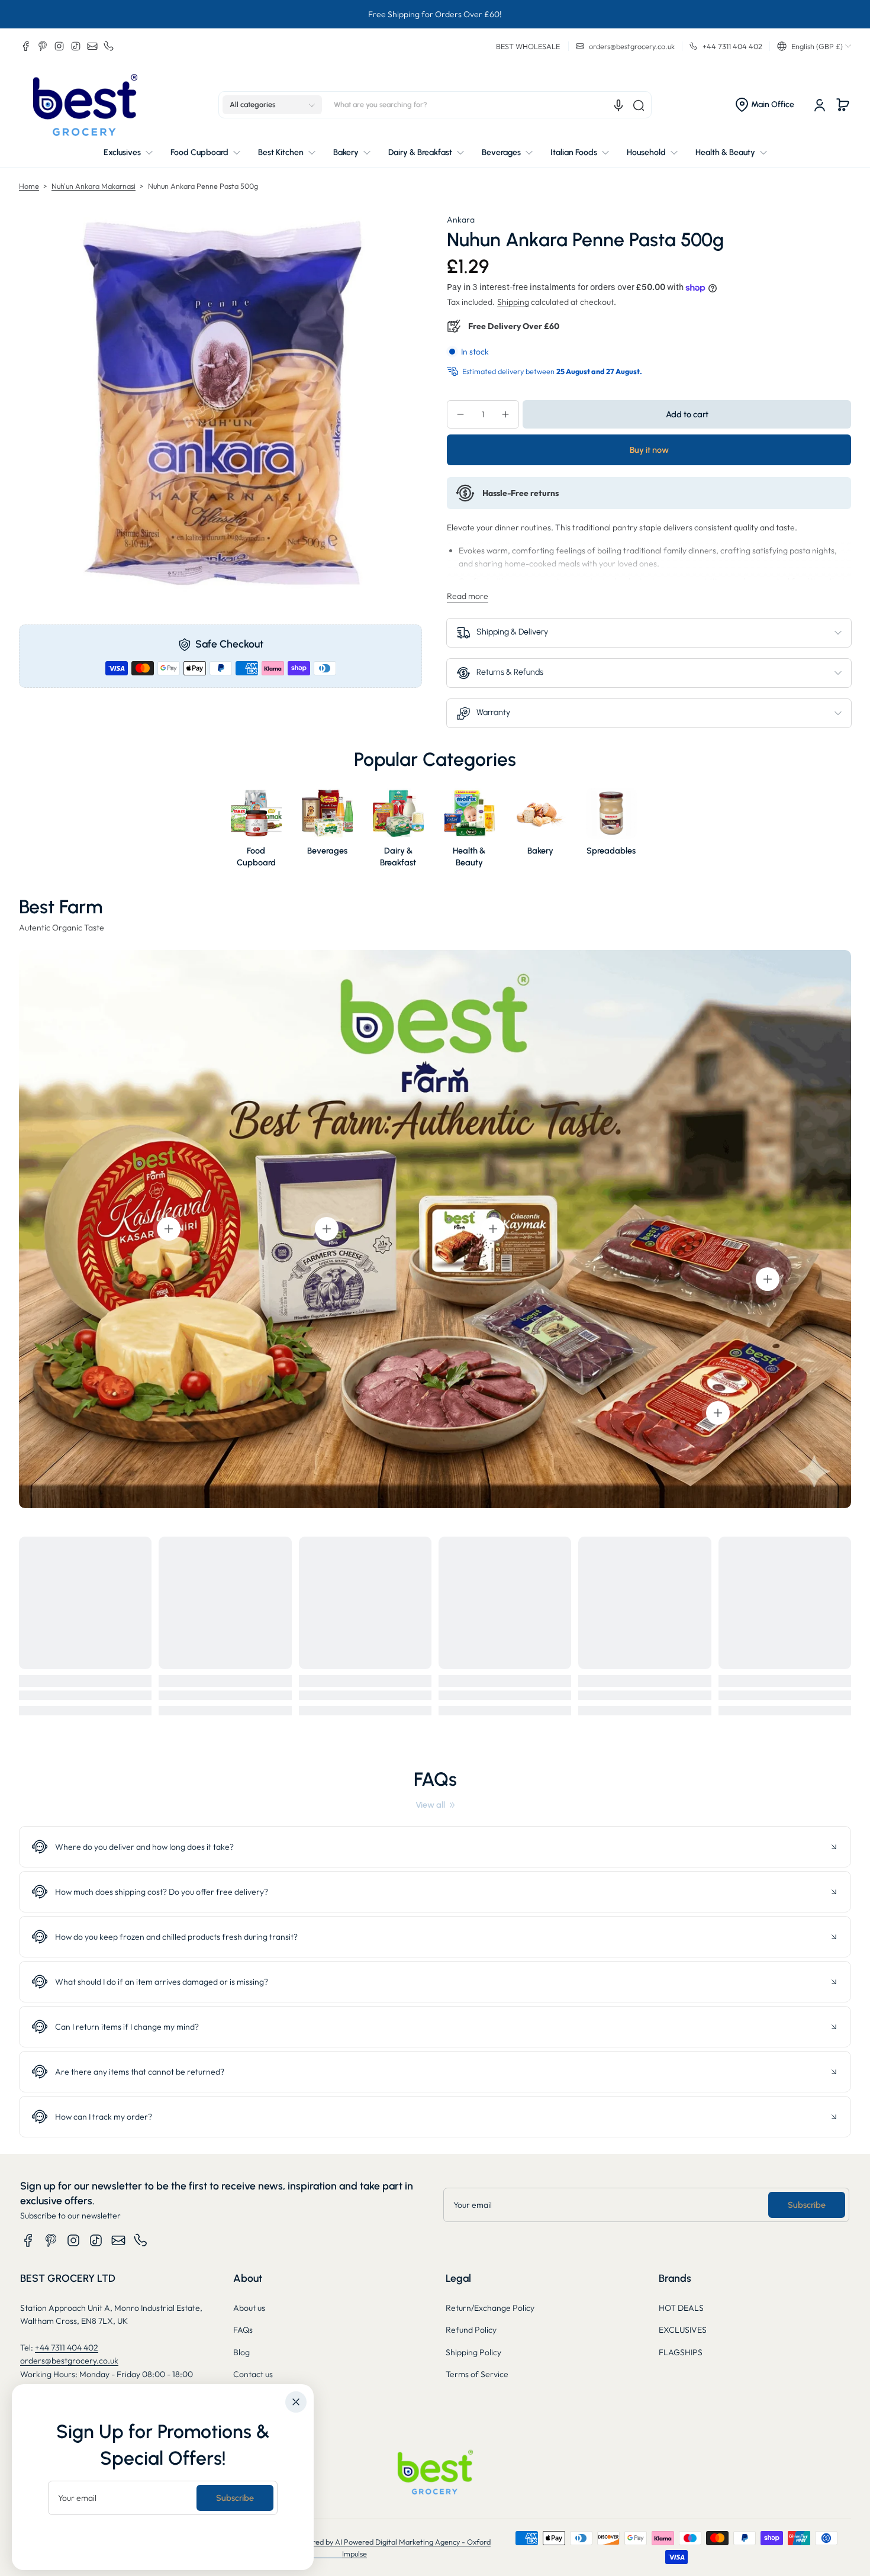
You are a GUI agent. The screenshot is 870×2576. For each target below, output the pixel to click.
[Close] (296, 2402)
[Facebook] (26, 46)
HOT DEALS (681, 2308)
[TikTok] (76, 46)
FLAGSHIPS (681, 2352)
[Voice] (618, 105)
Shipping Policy (473, 2352)
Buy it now (649, 450)
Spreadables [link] (611, 851)
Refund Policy (471, 2330)
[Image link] (256, 831)
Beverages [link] (327, 851)
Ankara (461, 220)
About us (249, 2308)
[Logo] (85, 105)
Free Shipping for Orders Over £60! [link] (435, 14)
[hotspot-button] (169, 1229)
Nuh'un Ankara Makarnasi (94, 186)
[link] (435, 1805)
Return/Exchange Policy (490, 2308)
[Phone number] (109, 46)
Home (29, 186)
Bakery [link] (540, 851)
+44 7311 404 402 (67, 2348)
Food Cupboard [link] (256, 856)
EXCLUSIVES (683, 2330)
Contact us (253, 2374)
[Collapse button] (435, 1847)
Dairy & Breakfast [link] (399, 856)
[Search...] (639, 105)
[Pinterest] (43, 46)
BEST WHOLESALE (528, 46)
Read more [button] (468, 596)
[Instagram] (59, 46)
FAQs (243, 2330)
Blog (241, 2352)
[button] (814, 46)
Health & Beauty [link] (469, 856)
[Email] (92, 46)
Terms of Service (477, 2374)
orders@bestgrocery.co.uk (69, 2361)
